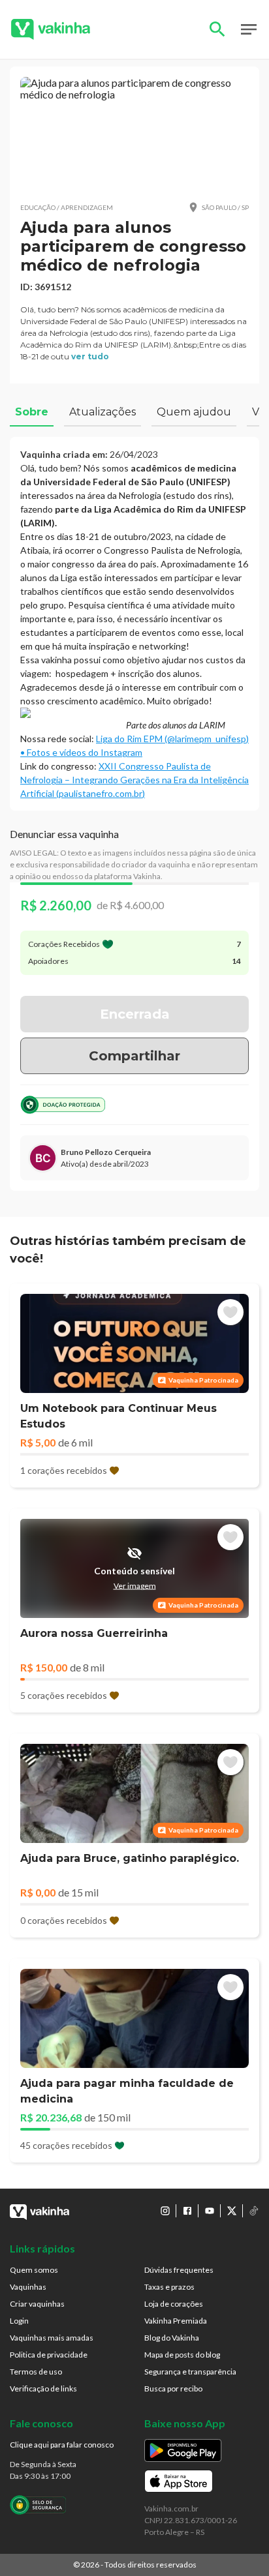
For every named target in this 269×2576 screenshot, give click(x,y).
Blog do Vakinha (172, 2338)
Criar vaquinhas (37, 2304)
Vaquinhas (28, 2287)
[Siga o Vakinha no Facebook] (187, 2211)
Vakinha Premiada (176, 2321)
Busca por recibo (173, 2389)
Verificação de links (43, 2389)
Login (19, 2321)
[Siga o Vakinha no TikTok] (254, 2211)
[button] (134, 134)
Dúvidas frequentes (179, 2270)
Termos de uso (36, 2372)
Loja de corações (174, 2304)
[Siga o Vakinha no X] (232, 2211)
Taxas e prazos (169, 2287)
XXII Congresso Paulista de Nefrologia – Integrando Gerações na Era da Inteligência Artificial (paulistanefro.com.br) (134, 780)
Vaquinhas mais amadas (52, 2338)
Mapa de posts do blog (182, 2355)
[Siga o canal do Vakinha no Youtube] (210, 2211)
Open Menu (249, 29)
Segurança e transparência (190, 2372)
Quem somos (34, 2270)
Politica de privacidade (49, 2355)
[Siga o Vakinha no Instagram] (165, 2211)
